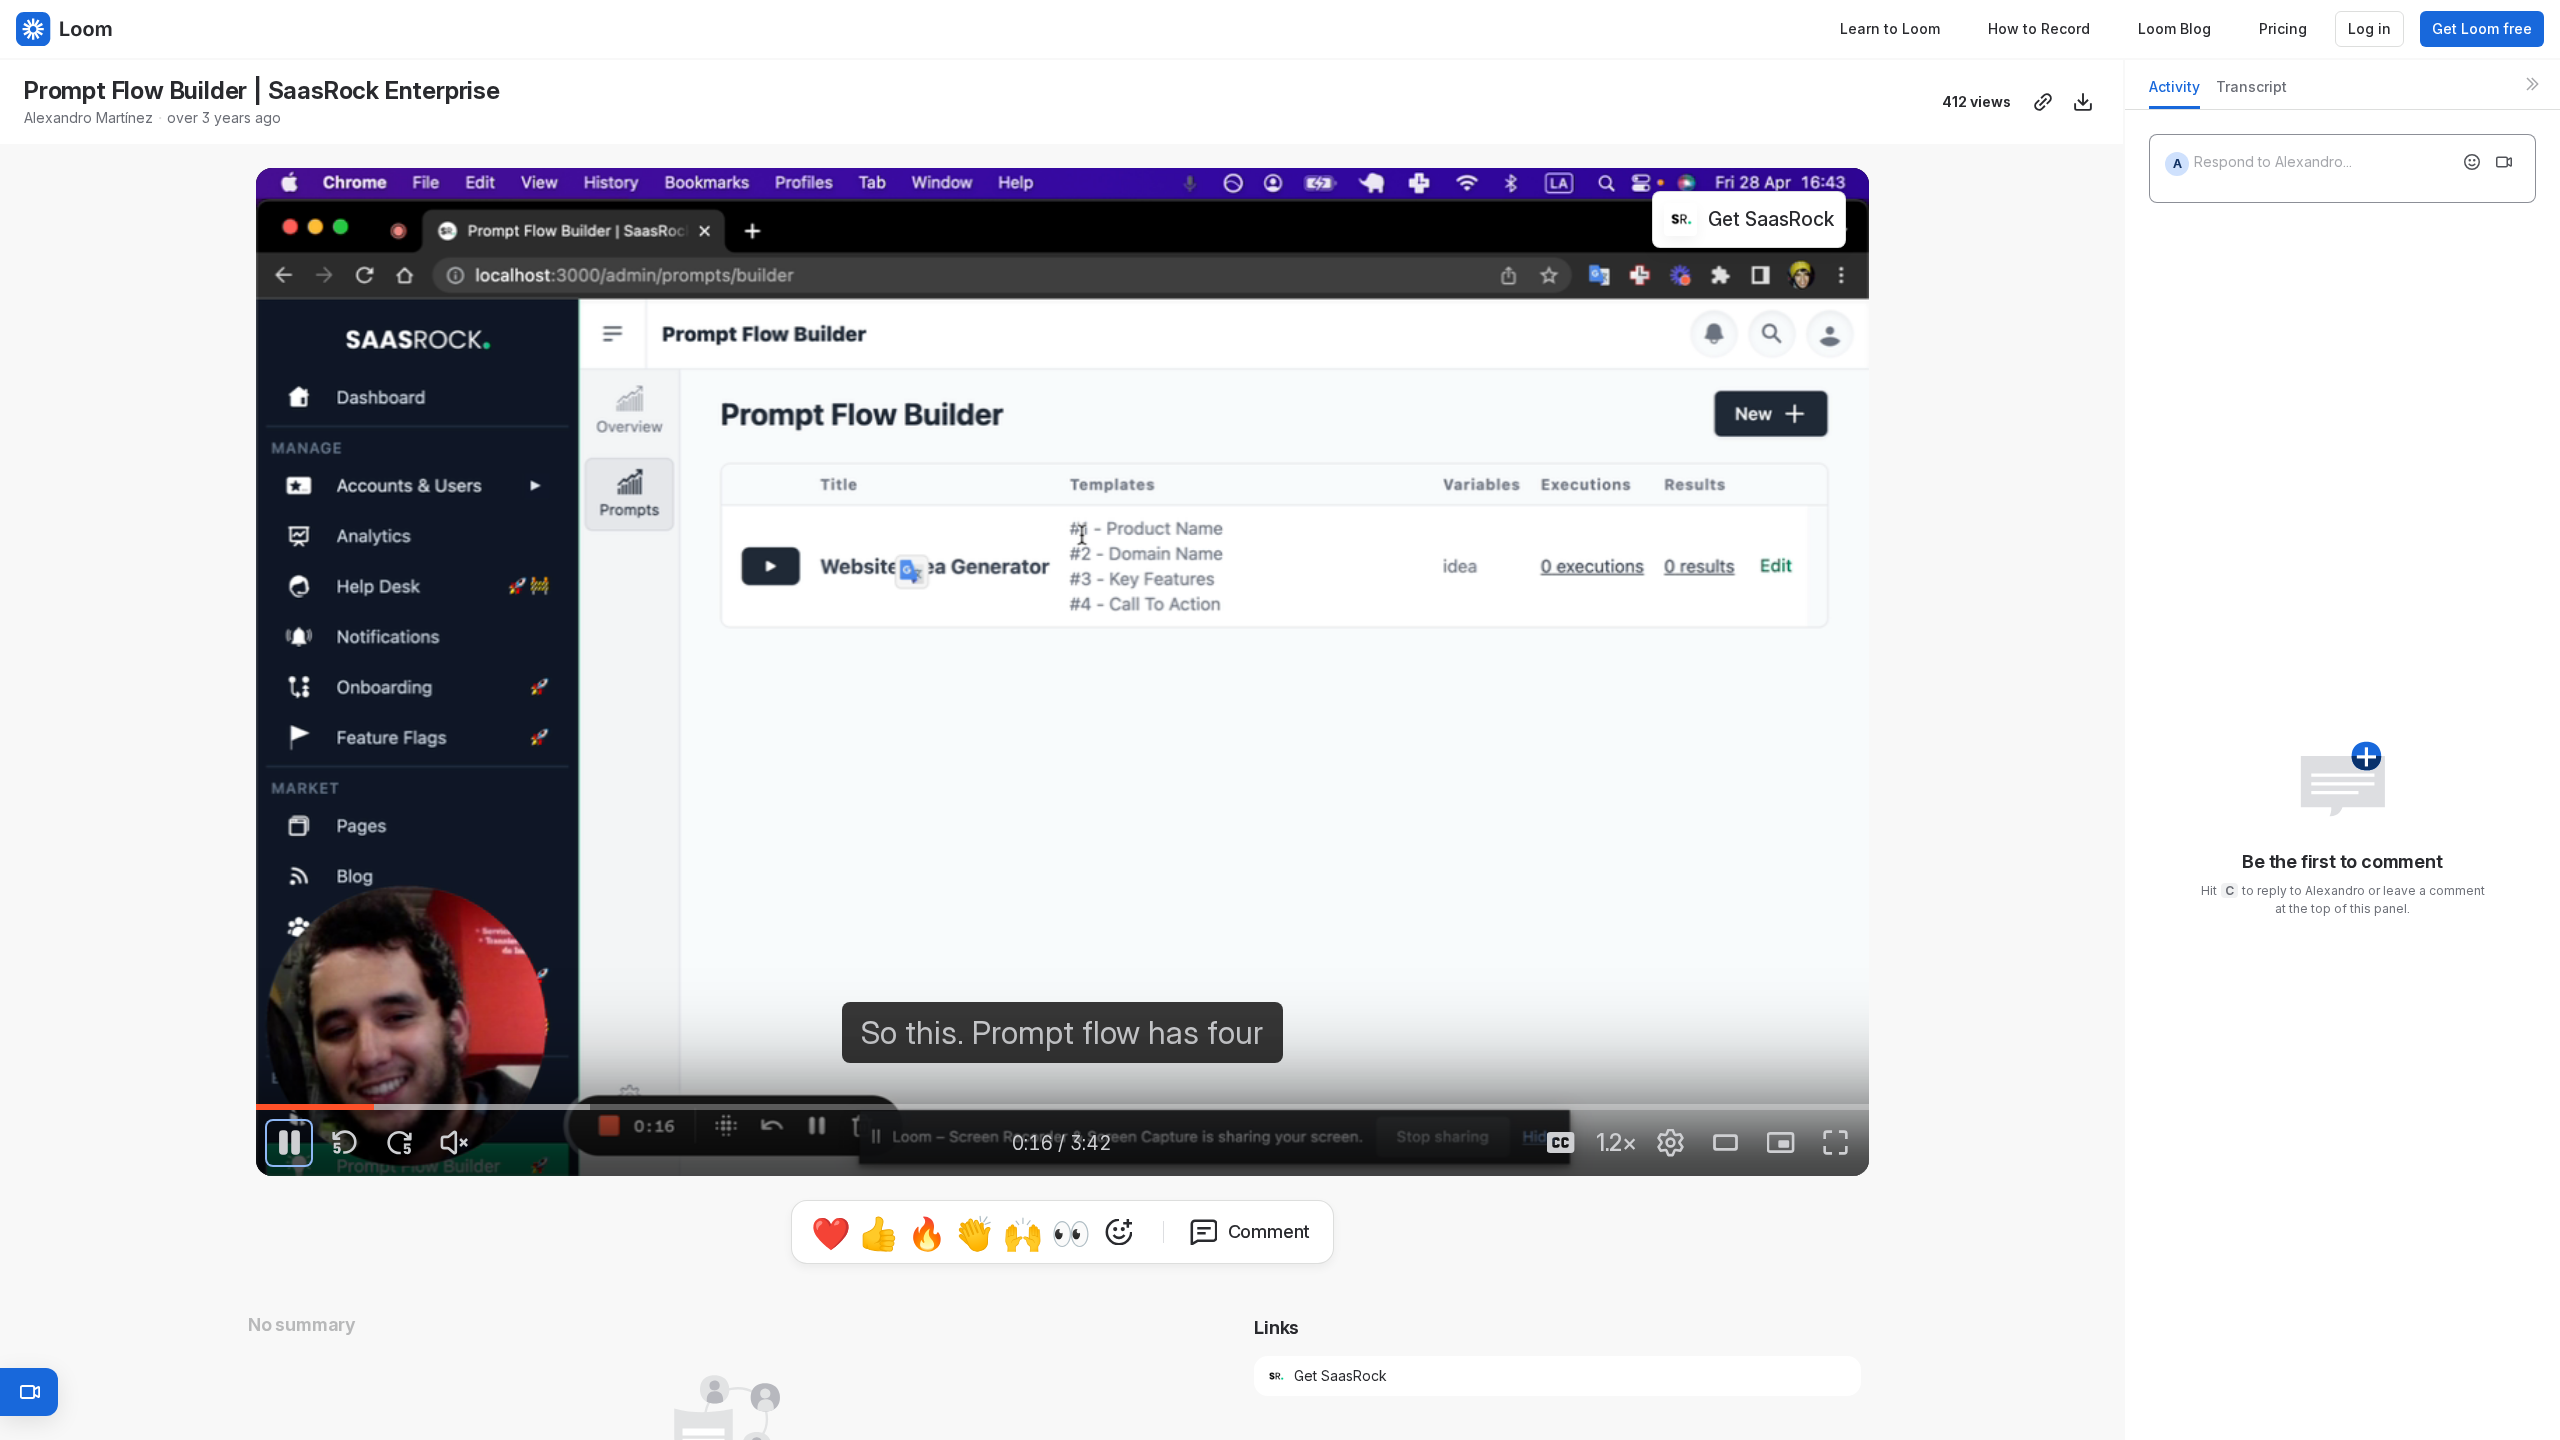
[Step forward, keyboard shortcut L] (399, 1143)
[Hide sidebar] (2532, 84)
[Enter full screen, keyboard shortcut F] (1836, 1143)
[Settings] (1671, 1143)
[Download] (2083, 102)
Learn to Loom (1890, 28)
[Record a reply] (2504, 162)
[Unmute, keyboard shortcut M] (454, 1143)
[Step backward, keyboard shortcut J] (344, 1143)
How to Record (2039, 28)
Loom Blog (2174, 28)
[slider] (1062, 1107)
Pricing (2283, 28)
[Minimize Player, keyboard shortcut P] (1781, 1143)
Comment (1269, 1231)
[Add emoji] (2472, 162)
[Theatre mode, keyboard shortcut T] (1726, 1143)
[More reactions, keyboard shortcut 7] (1119, 1232)
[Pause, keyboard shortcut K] (289, 1143)
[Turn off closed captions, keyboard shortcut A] (1561, 1143)
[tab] (2174, 92)
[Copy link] (2043, 102)
